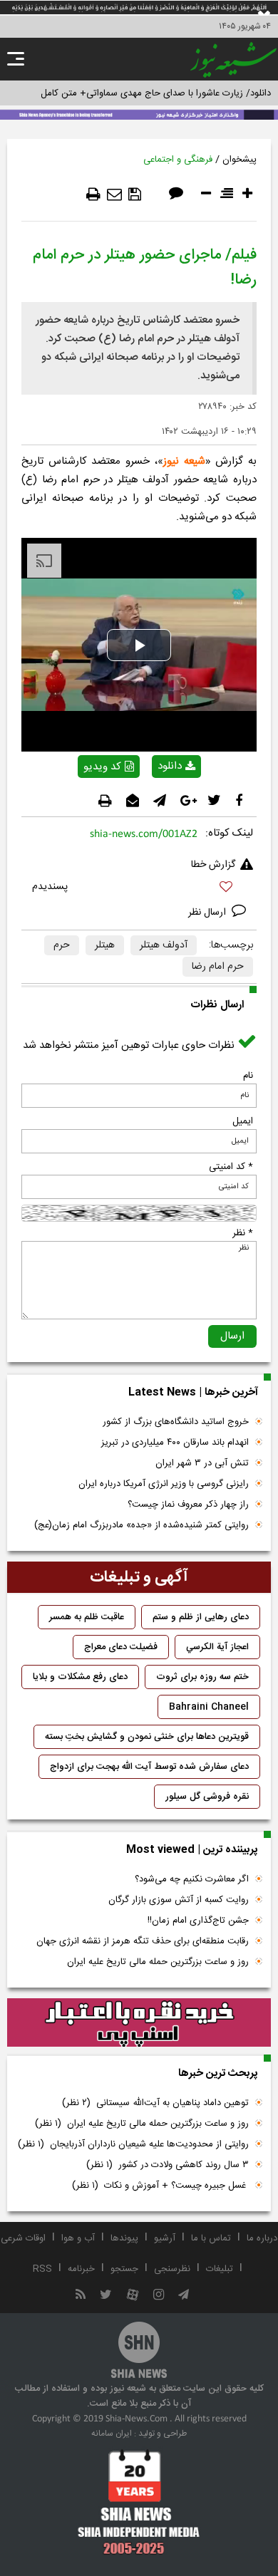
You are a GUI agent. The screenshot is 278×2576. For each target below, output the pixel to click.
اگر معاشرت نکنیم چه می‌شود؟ (192, 1879)
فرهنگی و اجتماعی (178, 160)
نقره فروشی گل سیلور (207, 1797)
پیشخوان (240, 160)
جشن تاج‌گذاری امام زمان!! (197, 1921)
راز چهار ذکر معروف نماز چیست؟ (188, 1505)
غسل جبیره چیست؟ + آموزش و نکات (160, 2186)
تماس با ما (211, 2238)
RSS (42, 2269)
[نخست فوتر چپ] (139, 2502)
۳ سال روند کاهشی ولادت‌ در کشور (168, 2165)
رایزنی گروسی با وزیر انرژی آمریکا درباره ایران (164, 1484)
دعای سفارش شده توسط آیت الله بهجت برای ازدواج (149, 1767)
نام (248, 1076)
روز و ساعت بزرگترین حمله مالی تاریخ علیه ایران (158, 1962)
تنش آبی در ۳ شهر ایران (202, 1463)
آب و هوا (78, 2238)
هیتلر (105, 945)
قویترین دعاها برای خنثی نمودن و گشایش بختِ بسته (147, 1737)
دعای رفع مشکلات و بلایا (80, 1677)
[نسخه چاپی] (93, 194)
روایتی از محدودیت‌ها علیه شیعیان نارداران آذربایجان (133, 2144)
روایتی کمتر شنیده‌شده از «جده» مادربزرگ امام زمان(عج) (141, 1525)
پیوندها (124, 2238)
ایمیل (243, 1121)
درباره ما (262, 2238)
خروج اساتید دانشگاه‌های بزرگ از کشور (176, 1422)
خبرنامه (81, 2269)
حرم (62, 945)
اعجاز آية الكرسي (217, 1647)
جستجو (124, 2269)
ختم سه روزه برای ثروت (202, 1677)
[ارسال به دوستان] (114, 194)
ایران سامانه (112, 2434)
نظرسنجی (172, 2269)
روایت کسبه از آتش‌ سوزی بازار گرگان (179, 1900)
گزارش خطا (213, 865)
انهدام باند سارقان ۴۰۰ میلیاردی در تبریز (175, 1443)
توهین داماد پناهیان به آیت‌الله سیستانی (155, 2103)
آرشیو (165, 2238)
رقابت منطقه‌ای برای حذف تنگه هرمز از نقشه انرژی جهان (143, 1941)
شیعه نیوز (184, 461)
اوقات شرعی (23, 2238)
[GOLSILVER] (139, 2022)
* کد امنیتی (231, 1167)
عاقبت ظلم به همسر (87, 1617)
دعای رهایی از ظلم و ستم (201, 1617)
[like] (139, 889)
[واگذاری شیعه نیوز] (139, 113)
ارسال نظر (208, 913)
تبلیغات (220, 2269)
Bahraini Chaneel (209, 1707)
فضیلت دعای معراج (121, 1647)
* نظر (243, 1233)
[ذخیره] (135, 194)
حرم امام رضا (218, 967)
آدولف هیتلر (164, 945)
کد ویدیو (102, 767)
